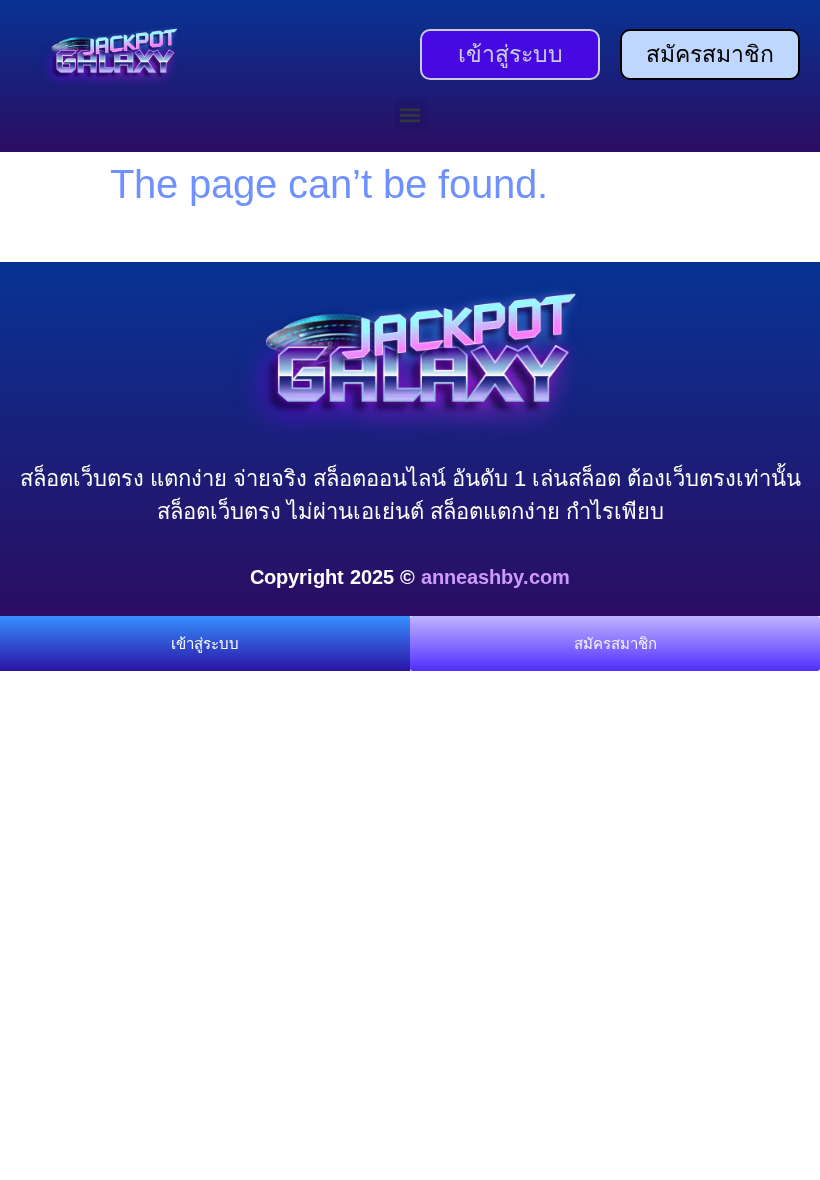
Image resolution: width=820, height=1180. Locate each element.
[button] (410, 115)
